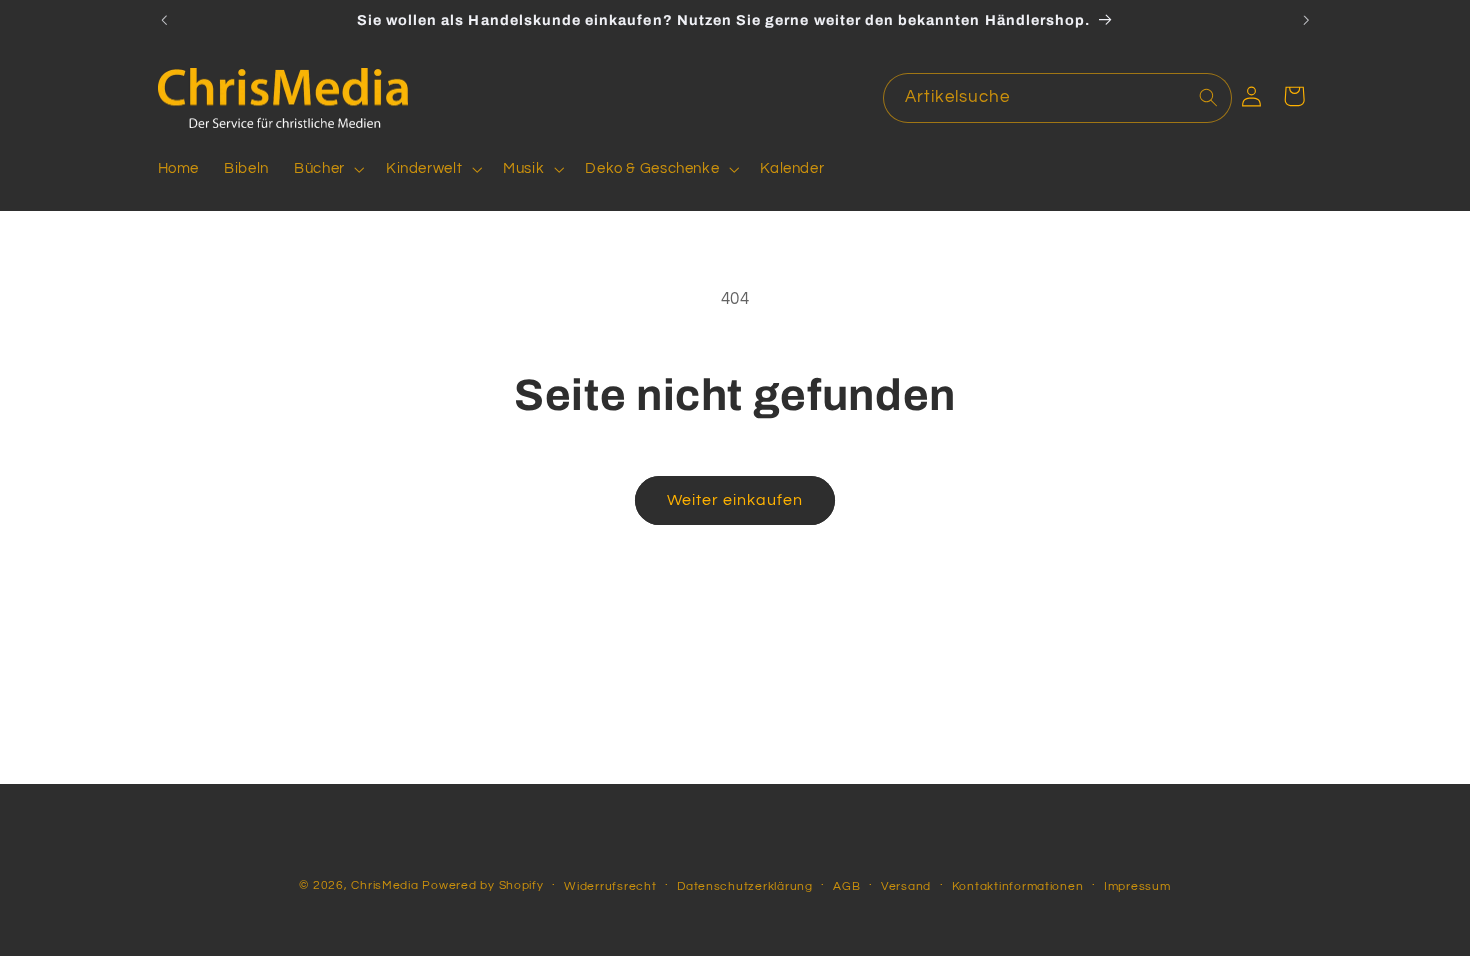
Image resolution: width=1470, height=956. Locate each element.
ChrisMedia (384, 884)
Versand (906, 885)
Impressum (1137, 885)
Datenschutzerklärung (745, 885)
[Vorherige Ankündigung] (164, 20)
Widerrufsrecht (610, 885)
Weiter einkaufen (735, 500)
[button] (328, 169)
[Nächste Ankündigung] (1306, 20)
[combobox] (1058, 97)
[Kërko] (1208, 97)
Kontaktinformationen (1018, 885)
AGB (846, 885)
